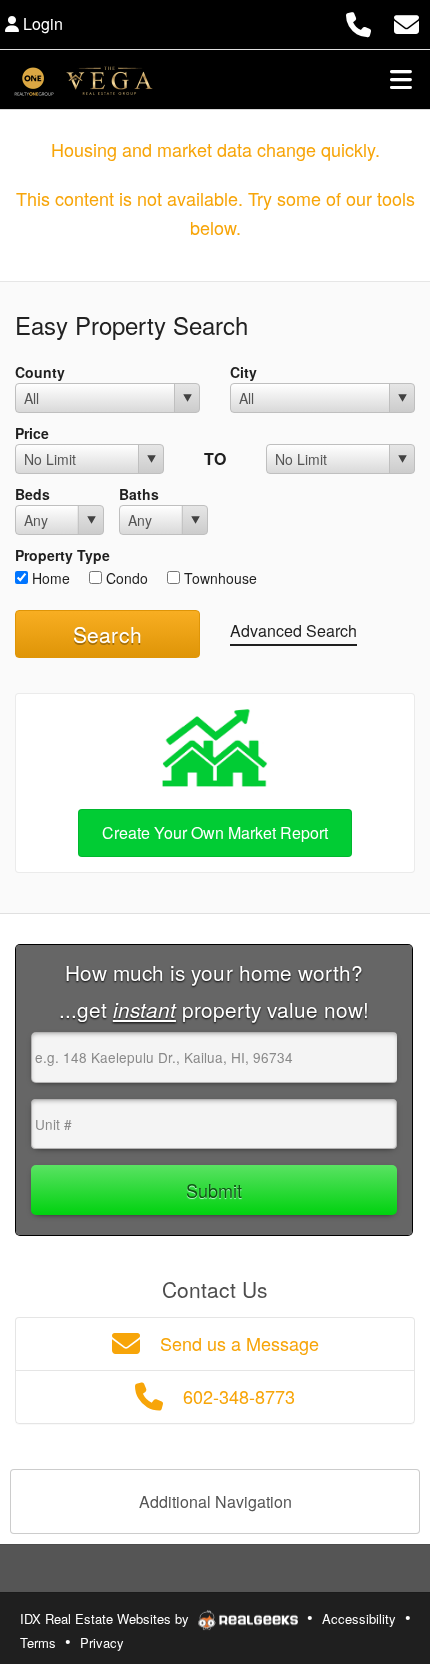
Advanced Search (293, 630)
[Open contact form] (406, 21)
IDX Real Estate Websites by (106, 1618)
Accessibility (359, 1618)
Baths (139, 494)
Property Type (62, 555)
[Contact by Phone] (358, 21)
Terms (38, 1642)
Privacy (102, 1642)
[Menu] (401, 79)
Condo (125, 578)
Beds (32, 494)
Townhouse (218, 578)
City (243, 372)
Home (49, 578)
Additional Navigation (215, 1501)
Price (32, 433)
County (40, 372)
